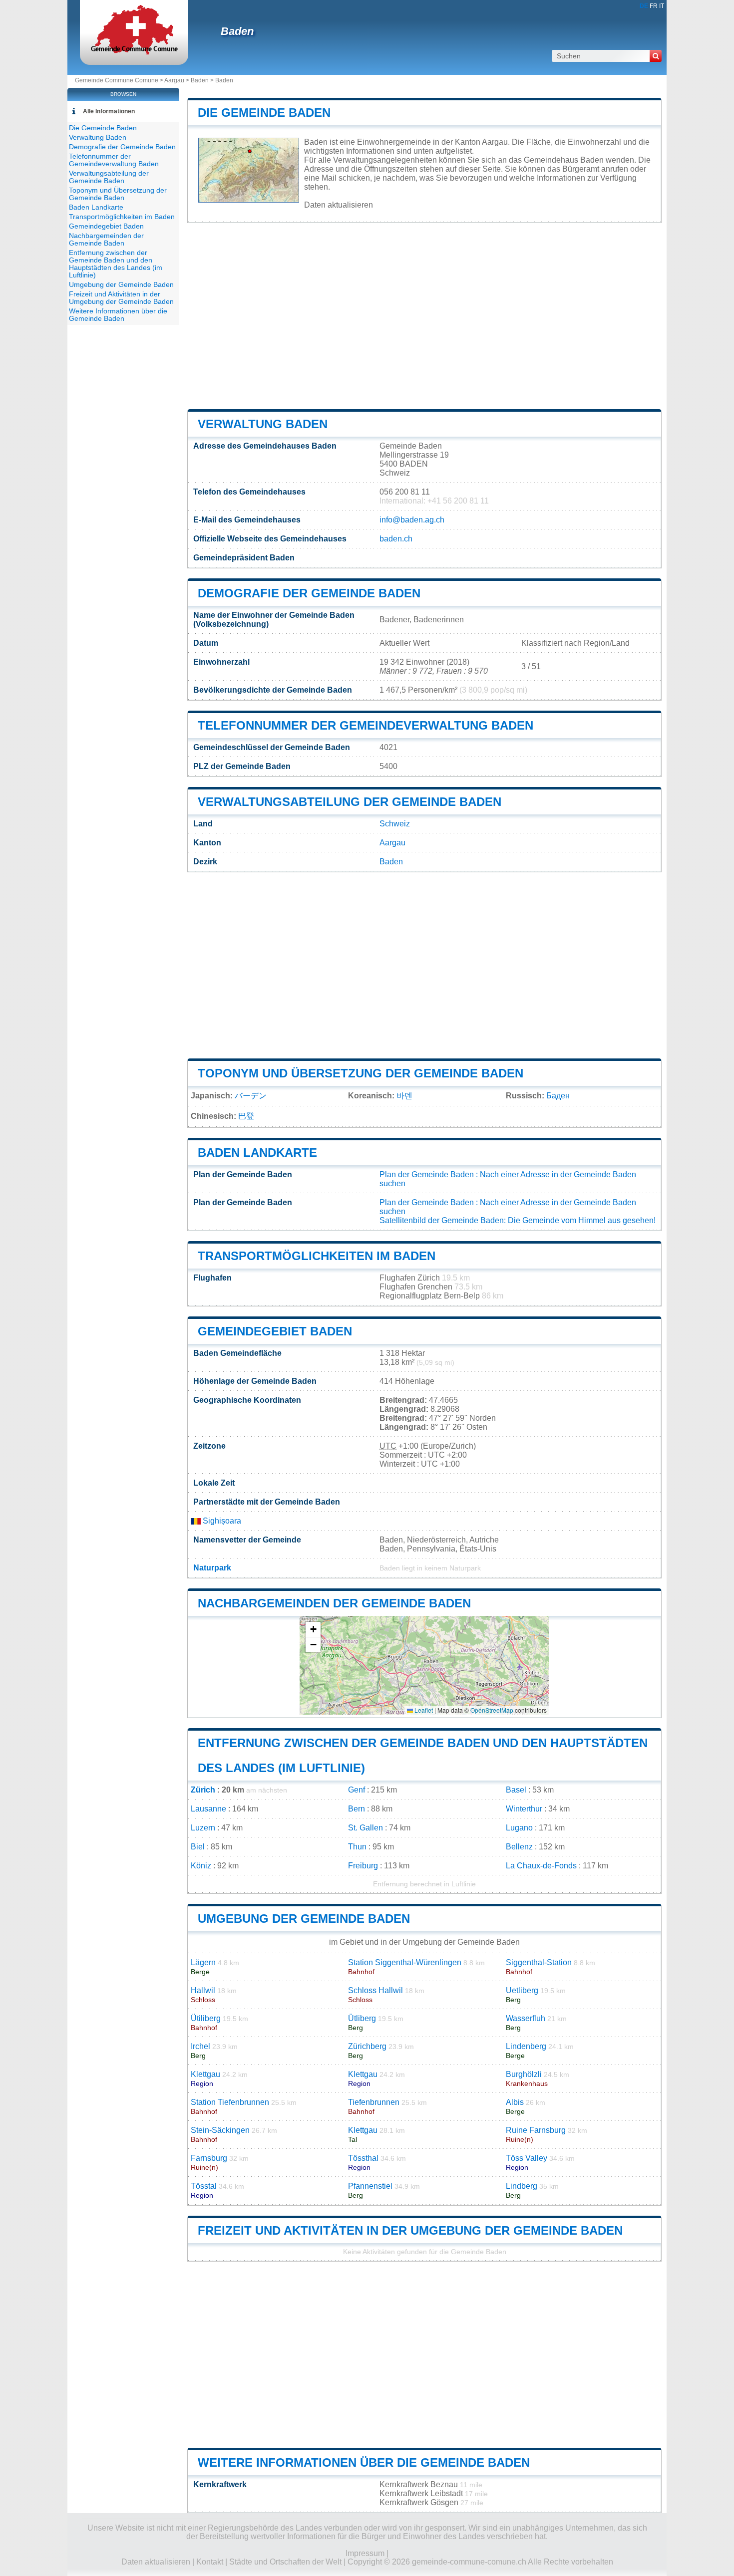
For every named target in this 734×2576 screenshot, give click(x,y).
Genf (357, 1790)
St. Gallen (366, 1828)
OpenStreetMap (492, 1710)
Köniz (201, 1866)
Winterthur (524, 1809)
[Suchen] (656, 56)
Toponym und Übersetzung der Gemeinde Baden (361, 1073)
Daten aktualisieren (339, 205)
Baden (237, 31)
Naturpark (212, 1568)
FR (654, 6)
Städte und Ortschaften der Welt (285, 2562)
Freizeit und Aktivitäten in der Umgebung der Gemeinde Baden (410, 2230)
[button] (313, 1630)
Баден (558, 1096)
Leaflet (423, 1710)
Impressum (365, 2553)
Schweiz (395, 824)
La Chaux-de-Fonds (541, 1866)
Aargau (174, 80)
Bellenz (519, 1847)
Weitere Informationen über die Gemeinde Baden (364, 2462)
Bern (357, 1809)
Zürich (203, 1790)
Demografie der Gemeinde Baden (309, 593)
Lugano (519, 1828)
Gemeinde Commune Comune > (120, 80)
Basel (516, 1790)
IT (662, 6)
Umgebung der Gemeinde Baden (304, 1919)
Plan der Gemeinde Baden (427, 1174)
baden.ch (396, 539)
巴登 (246, 1116)
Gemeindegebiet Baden (275, 1331)
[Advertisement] (424, 316)
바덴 (404, 1096)
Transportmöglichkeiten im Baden (317, 1256)
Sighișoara (221, 1521)
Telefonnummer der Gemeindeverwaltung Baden (366, 725)
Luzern (203, 1828)
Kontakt (210, 2562)
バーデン (251, 1096)
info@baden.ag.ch (412, 520)
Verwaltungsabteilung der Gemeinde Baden (350, 802)
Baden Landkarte (257, 1153)
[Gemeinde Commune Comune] (134, 52)
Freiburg (363, 1866)
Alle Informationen (109, 111)
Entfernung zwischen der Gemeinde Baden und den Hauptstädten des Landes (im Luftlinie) (116, 264)
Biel (198, 1847)
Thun (357, 1847)
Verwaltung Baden (263, 424)
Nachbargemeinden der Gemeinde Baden (334, 1603)
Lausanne (208, 1809)
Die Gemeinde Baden (264, 113)
